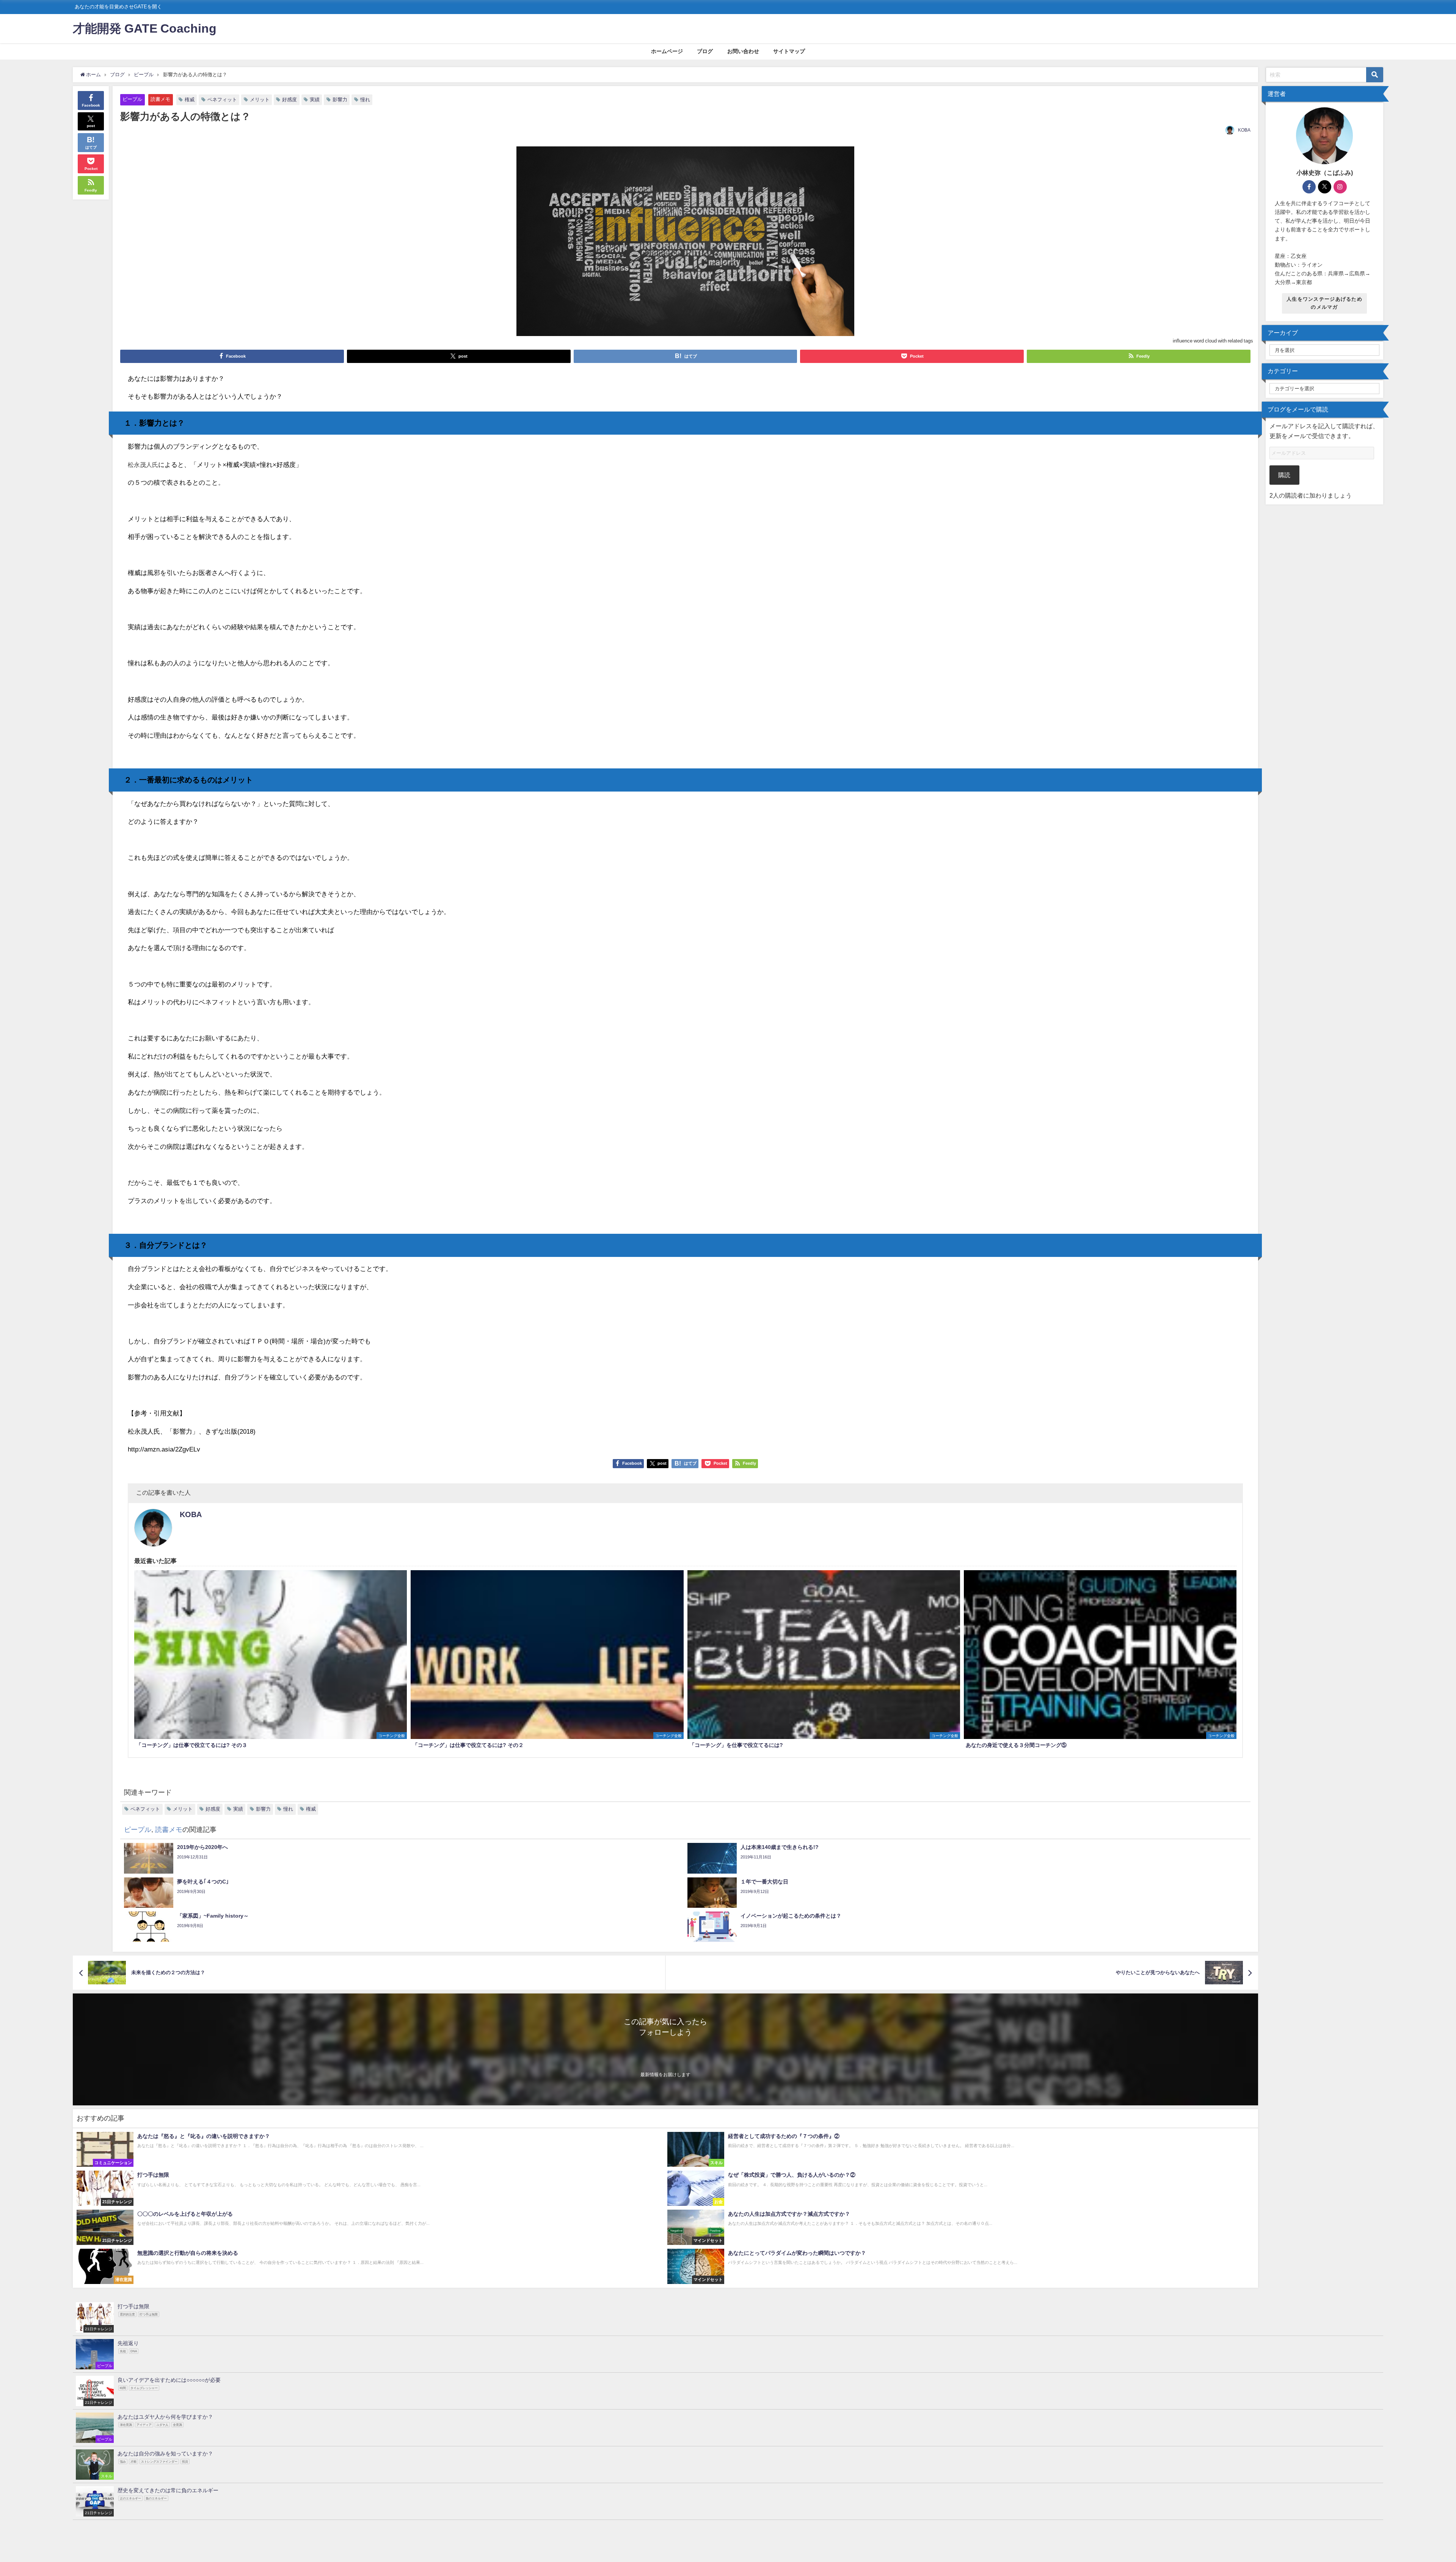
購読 (1284, 475)
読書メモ (160, 99)
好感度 (289, 100)
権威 (190, 100)
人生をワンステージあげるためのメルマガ (1324, 303)
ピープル (132, 99)
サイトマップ (789, 51)
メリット (260, 100)
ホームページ (667, 51)
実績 (315, 100)
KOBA (1244, 130)
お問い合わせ (743, 51)
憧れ (365, 100)
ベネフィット (222, 100)
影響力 (340, 100)
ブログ (705, 51)
